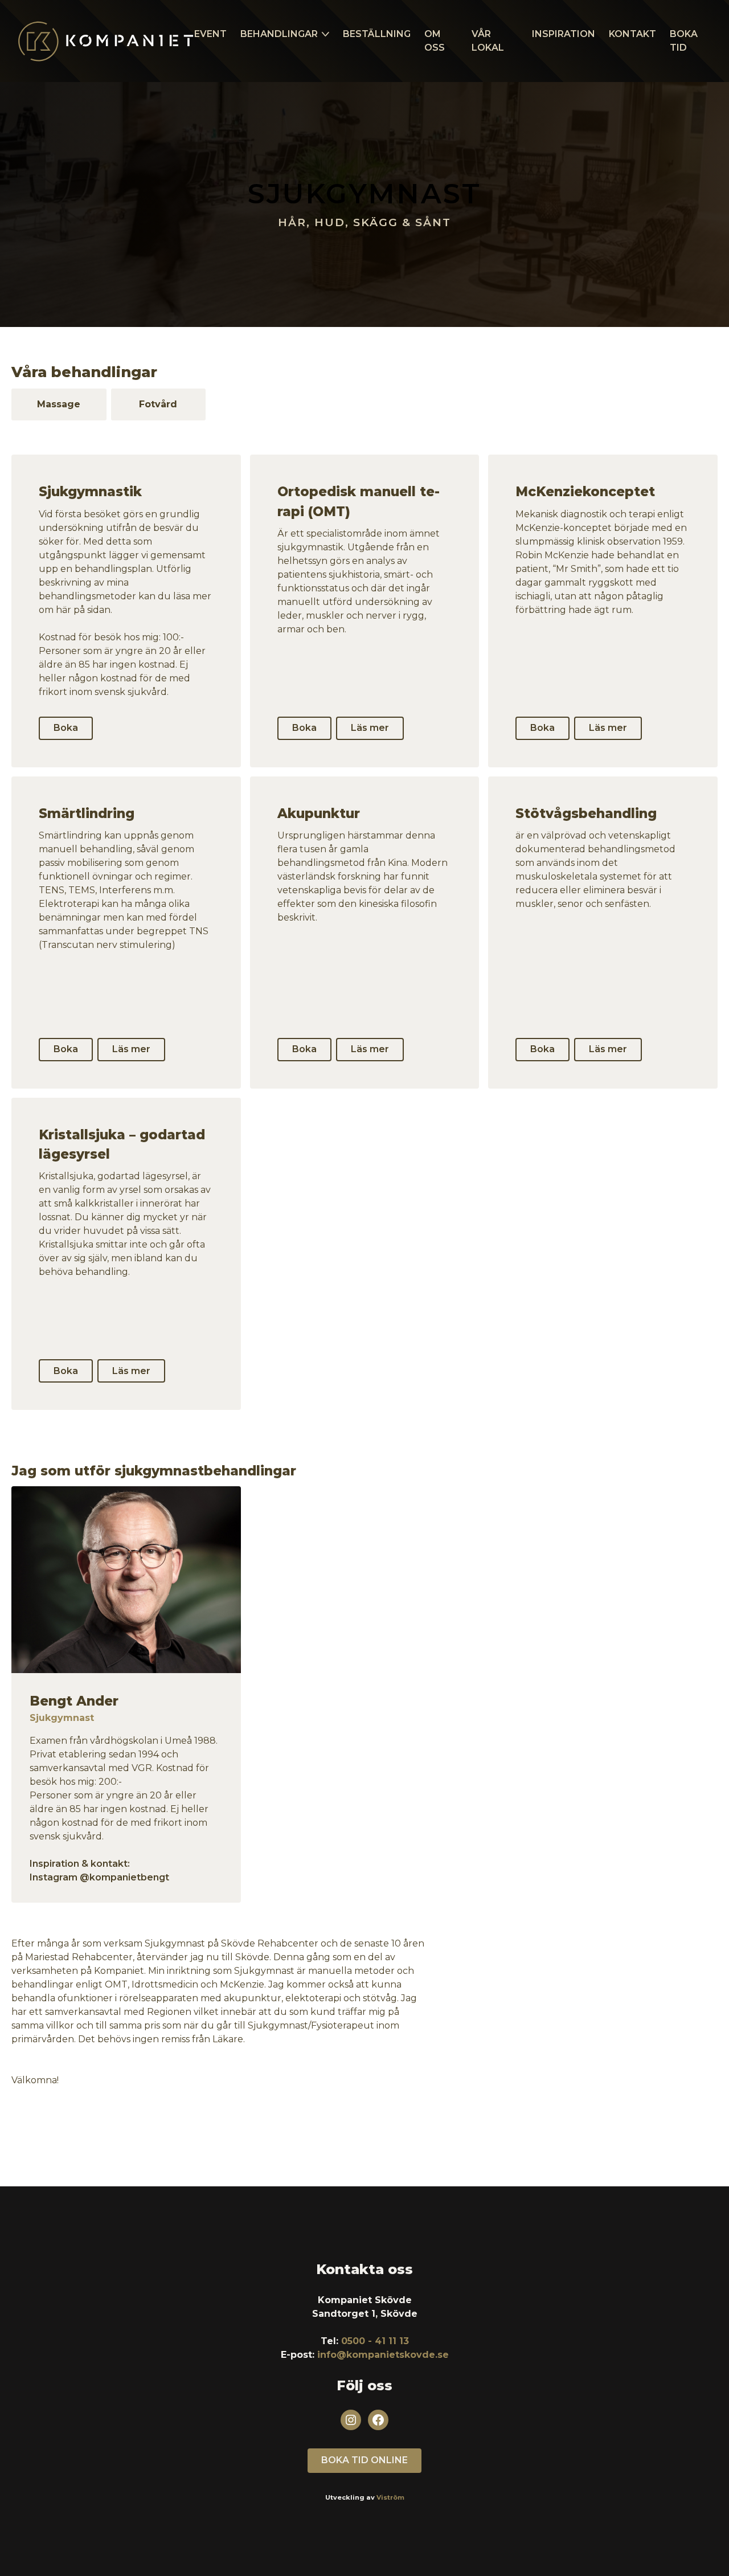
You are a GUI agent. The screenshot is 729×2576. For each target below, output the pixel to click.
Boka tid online (364, 2460)
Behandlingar (279, 34)
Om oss (435, 41)
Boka (66, 728)
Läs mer (370, 728)
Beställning (377, 34)
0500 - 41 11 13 (375, 2341)
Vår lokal (488, 41)
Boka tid (684, 41)
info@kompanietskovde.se (383, 2355)
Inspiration (564, 34)
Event (210, 34)
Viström (390, 2497)
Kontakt (632, 34)
